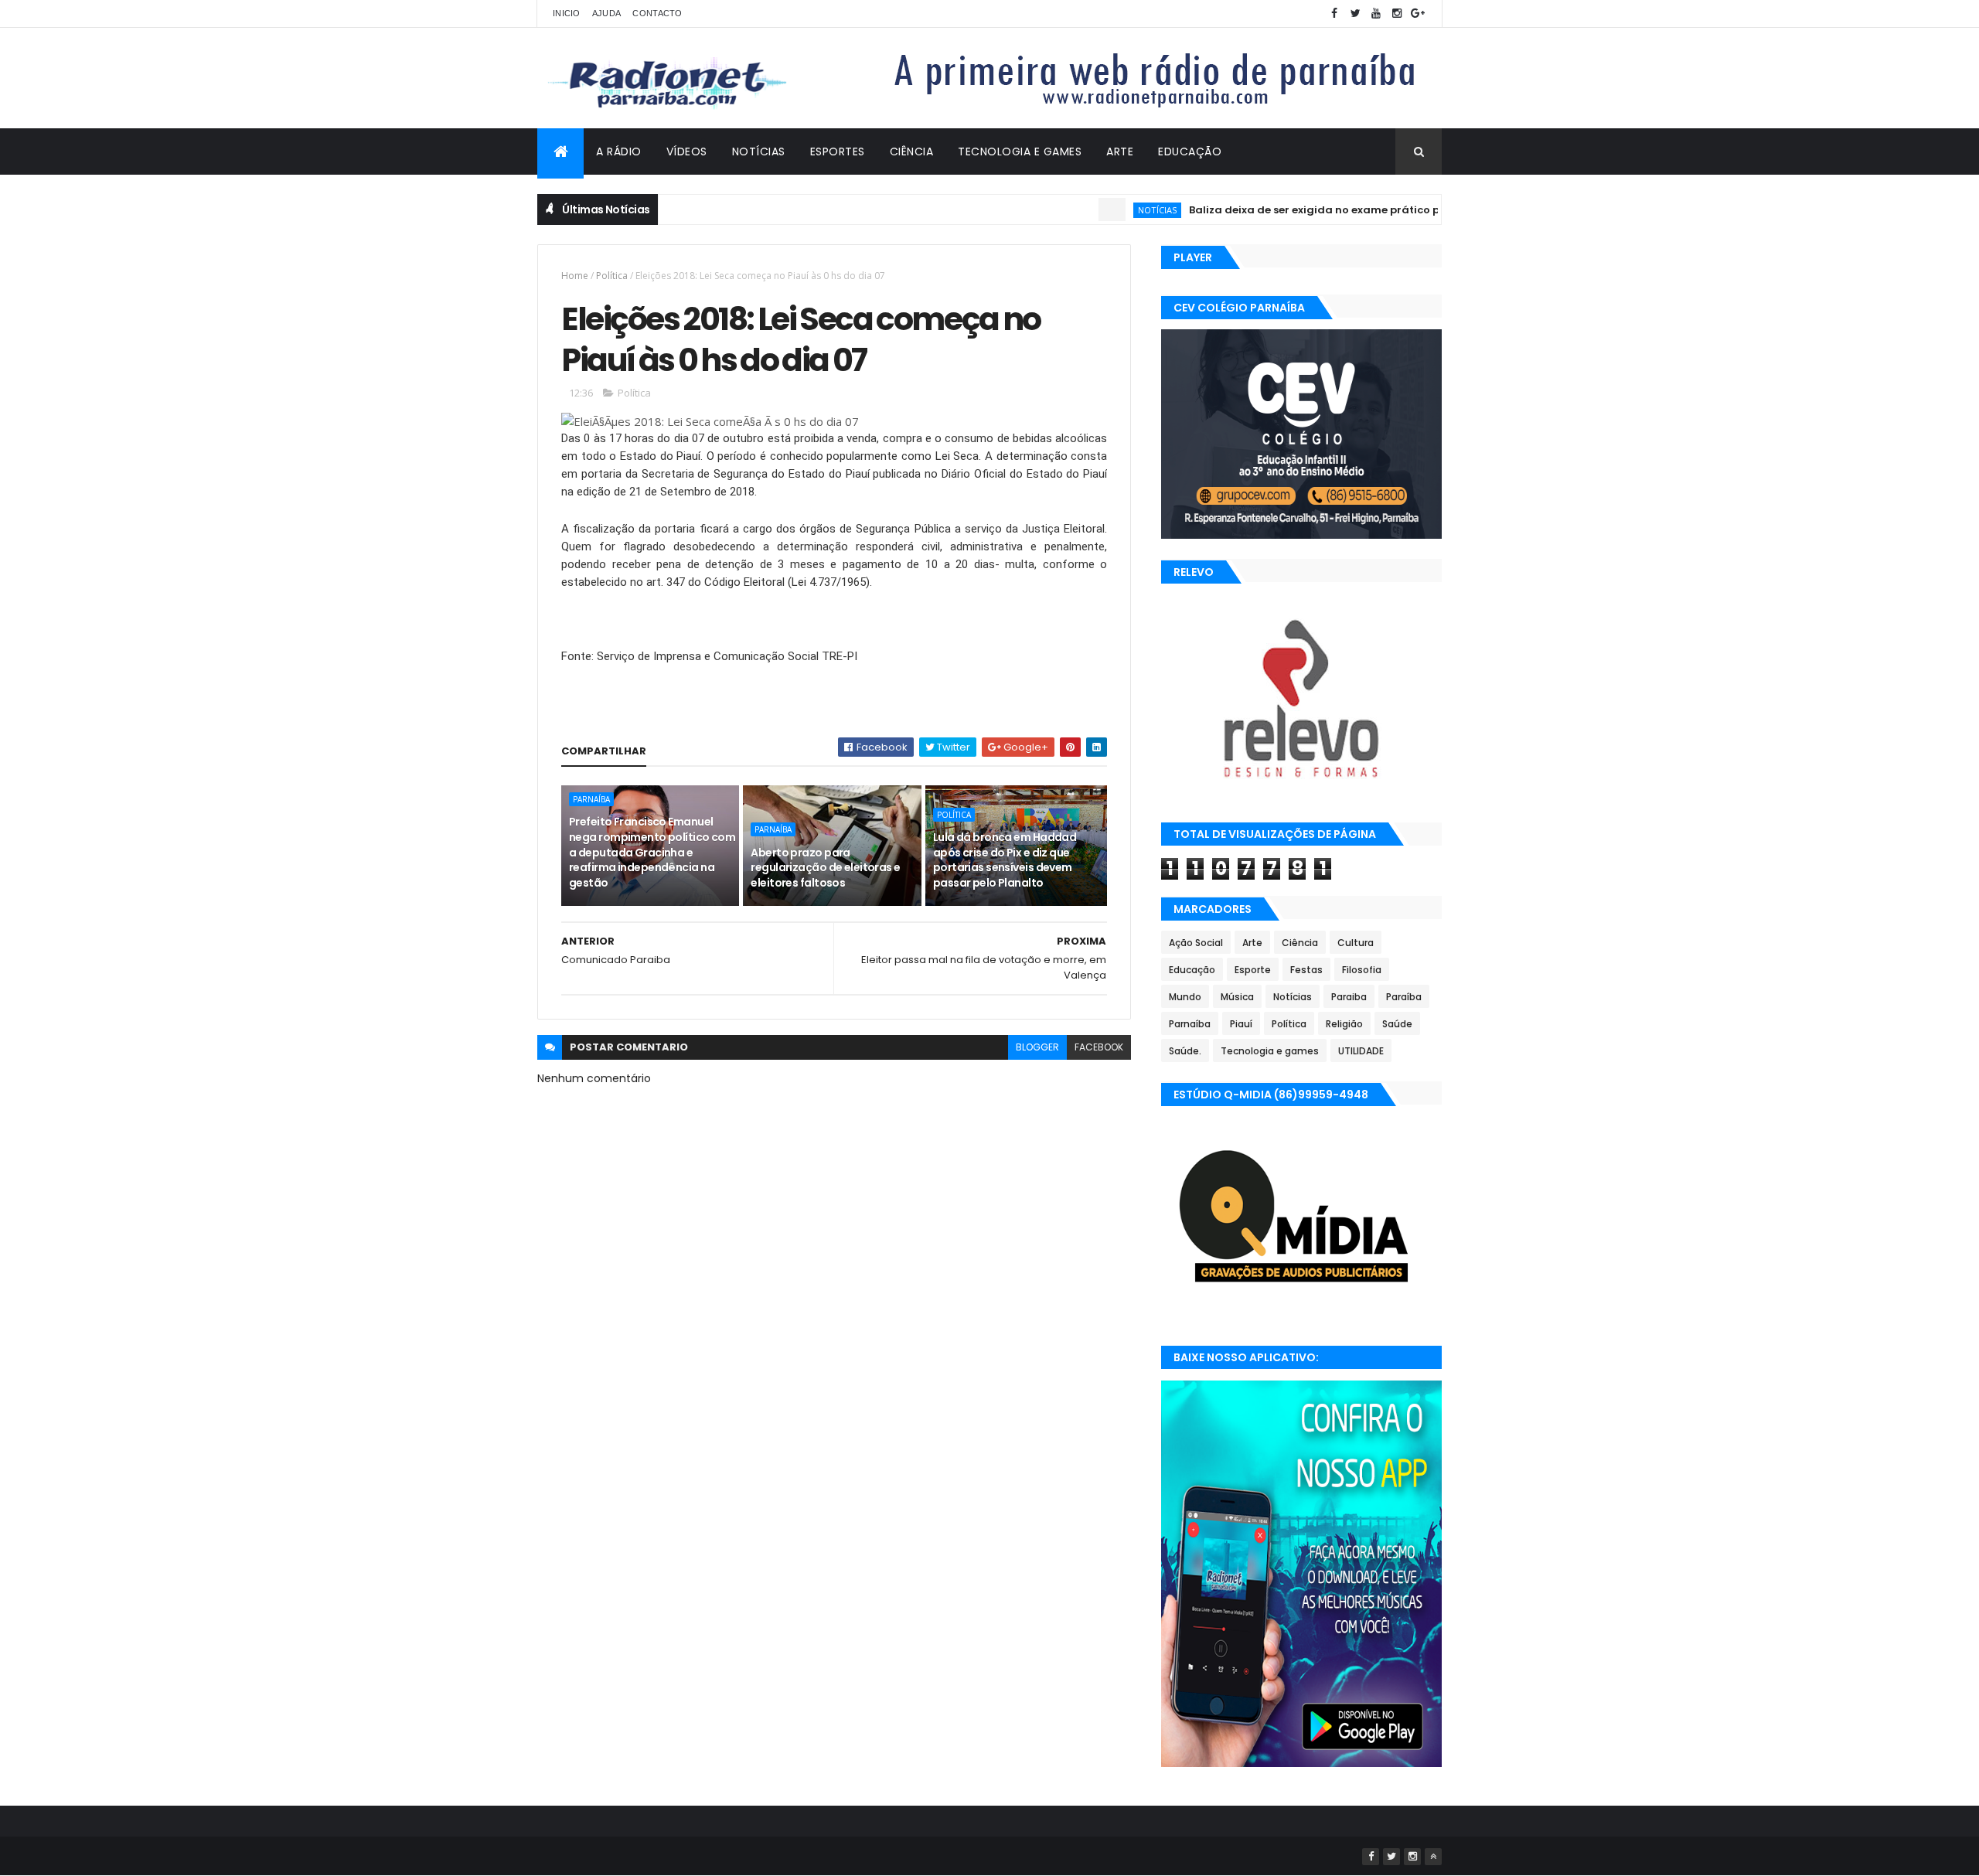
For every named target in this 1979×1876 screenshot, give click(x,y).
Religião (1344, 1024)
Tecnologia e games (1270, 1051)
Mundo (1185, 997)
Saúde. (1185, 1051)
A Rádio (619, 152)
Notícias (759, 152)
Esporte (1253, 970)
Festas (1306, 970)
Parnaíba (591, 799)
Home (575, 276)
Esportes (838, 152)
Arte (1120, 152)
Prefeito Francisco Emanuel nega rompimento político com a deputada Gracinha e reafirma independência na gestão (652, 852)
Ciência (912, 152)
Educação (1190, 152)
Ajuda (607, 13)
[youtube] (1376, 14)
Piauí (1241, 1024)
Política (612, 276)
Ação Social (1196, 943)
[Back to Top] (1433, 1857)
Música (1237, 997)
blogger (1037, 1047)
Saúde (1397, 1024)
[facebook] (1334, 14)
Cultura (1356, 943)
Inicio (567, 13)
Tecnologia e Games (1020, 152)
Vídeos (687, 152)
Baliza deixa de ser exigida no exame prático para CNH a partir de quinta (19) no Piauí (1374, 210)
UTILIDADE (1361, 1051)
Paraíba (1404, 997)
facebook (1099, 1047)
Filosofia (1362, 970)
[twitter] (1355, 14)
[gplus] (1418, 14)
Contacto (657, 13)
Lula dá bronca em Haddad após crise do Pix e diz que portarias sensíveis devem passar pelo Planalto (1005, 860)
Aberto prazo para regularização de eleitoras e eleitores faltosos (825, 868)
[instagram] (1397, 14)
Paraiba (1349, 997)
